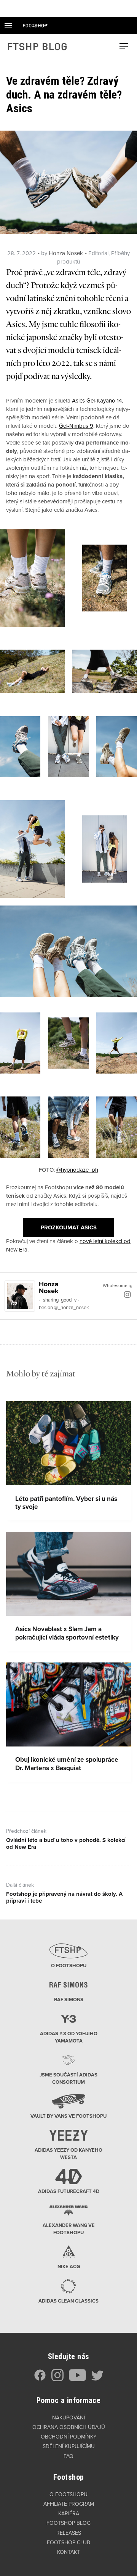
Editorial (98, 253)
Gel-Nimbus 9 (76, 426)
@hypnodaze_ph (77, 1170)
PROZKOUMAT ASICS (69, 1227)
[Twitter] (97, 2380)
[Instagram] (127, 1294)
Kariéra (69, 2514)
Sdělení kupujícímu (69, 2446)
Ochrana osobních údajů (69, 2427)
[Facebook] (40, 2380)
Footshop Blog (68, 2523)
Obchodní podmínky (69, 2437)
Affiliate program (69, 2504)
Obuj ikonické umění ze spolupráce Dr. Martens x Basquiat (67, 1764)
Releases (69, 2533)
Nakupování (68, 2418)
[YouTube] (77, 2380)
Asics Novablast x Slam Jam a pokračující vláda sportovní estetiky (67, 1633)
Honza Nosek (66, 253)
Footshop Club (68, 2543)
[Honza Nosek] (20, 1295)
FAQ (68, 2456)
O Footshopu (68, 2494)
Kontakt (68, 2552)
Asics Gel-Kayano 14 (97, 401)
